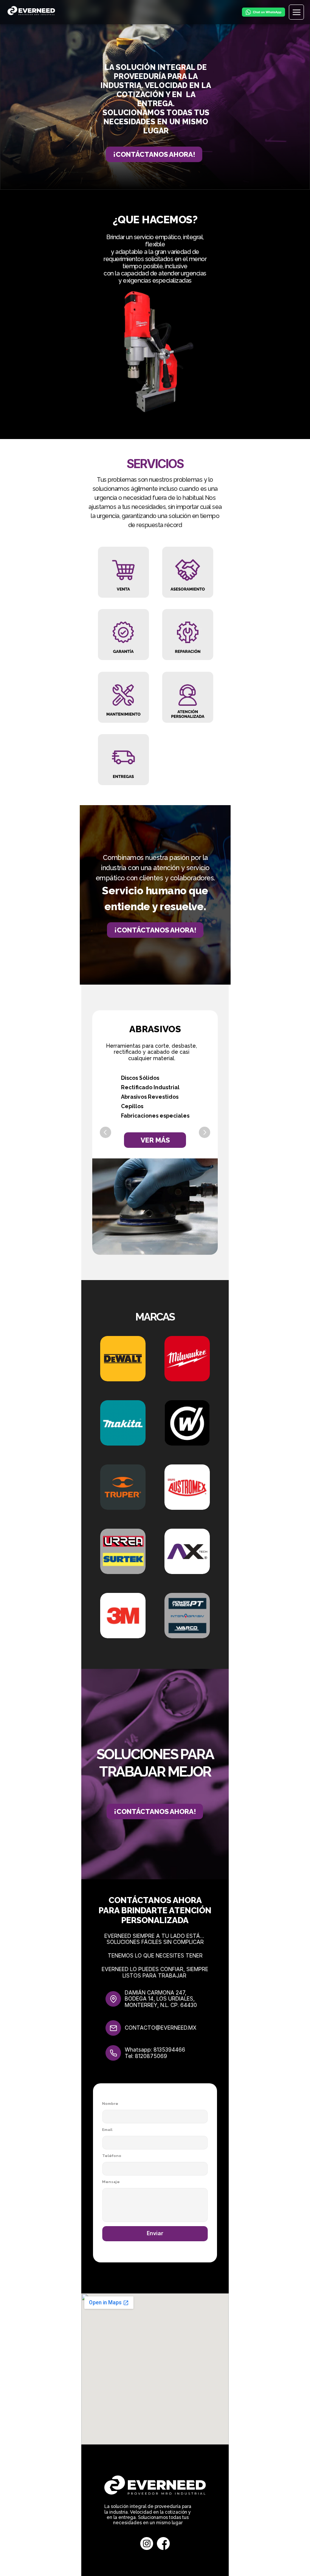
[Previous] (105, 1132)
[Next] (205, 1132)
